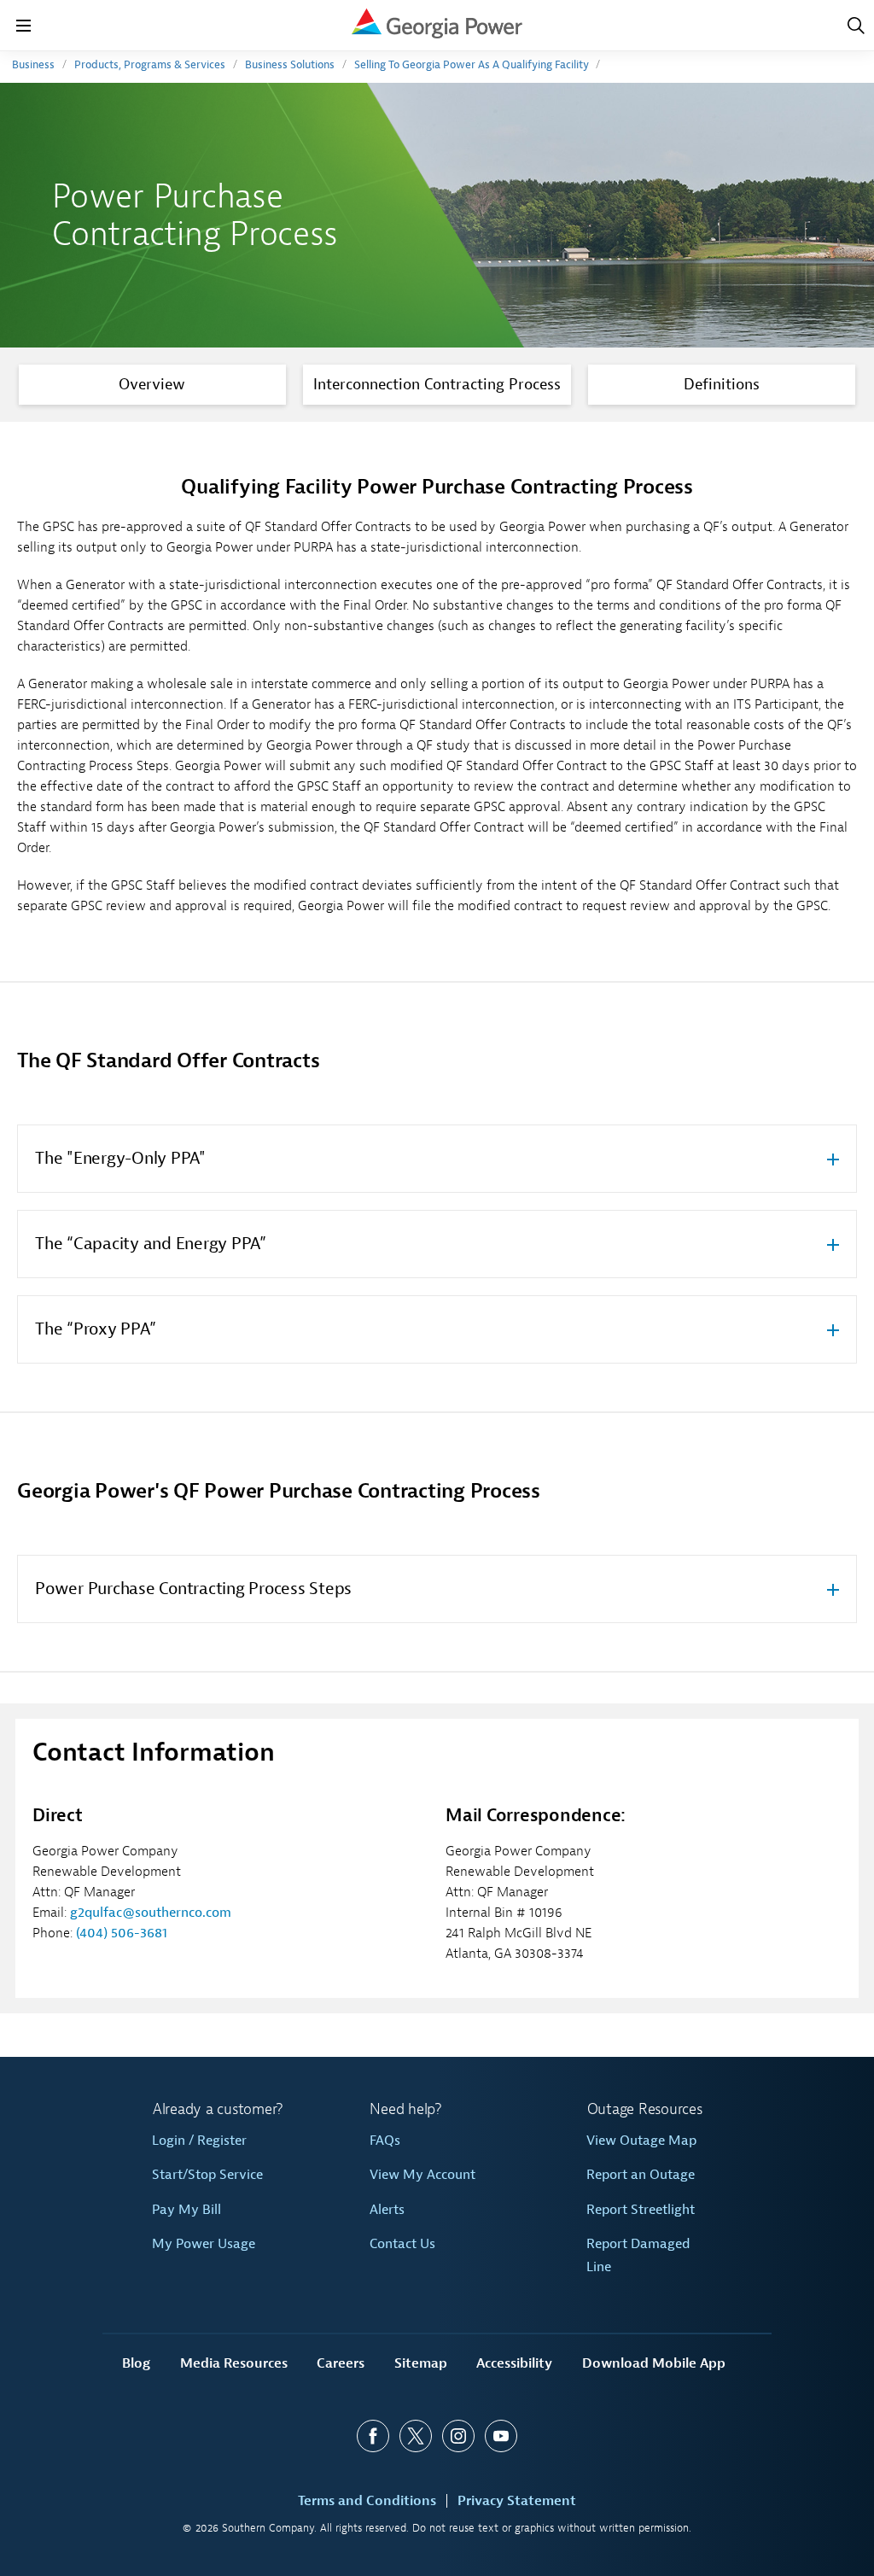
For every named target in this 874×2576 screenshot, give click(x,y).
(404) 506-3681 (122, 1933)
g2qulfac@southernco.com (151, 1913)
